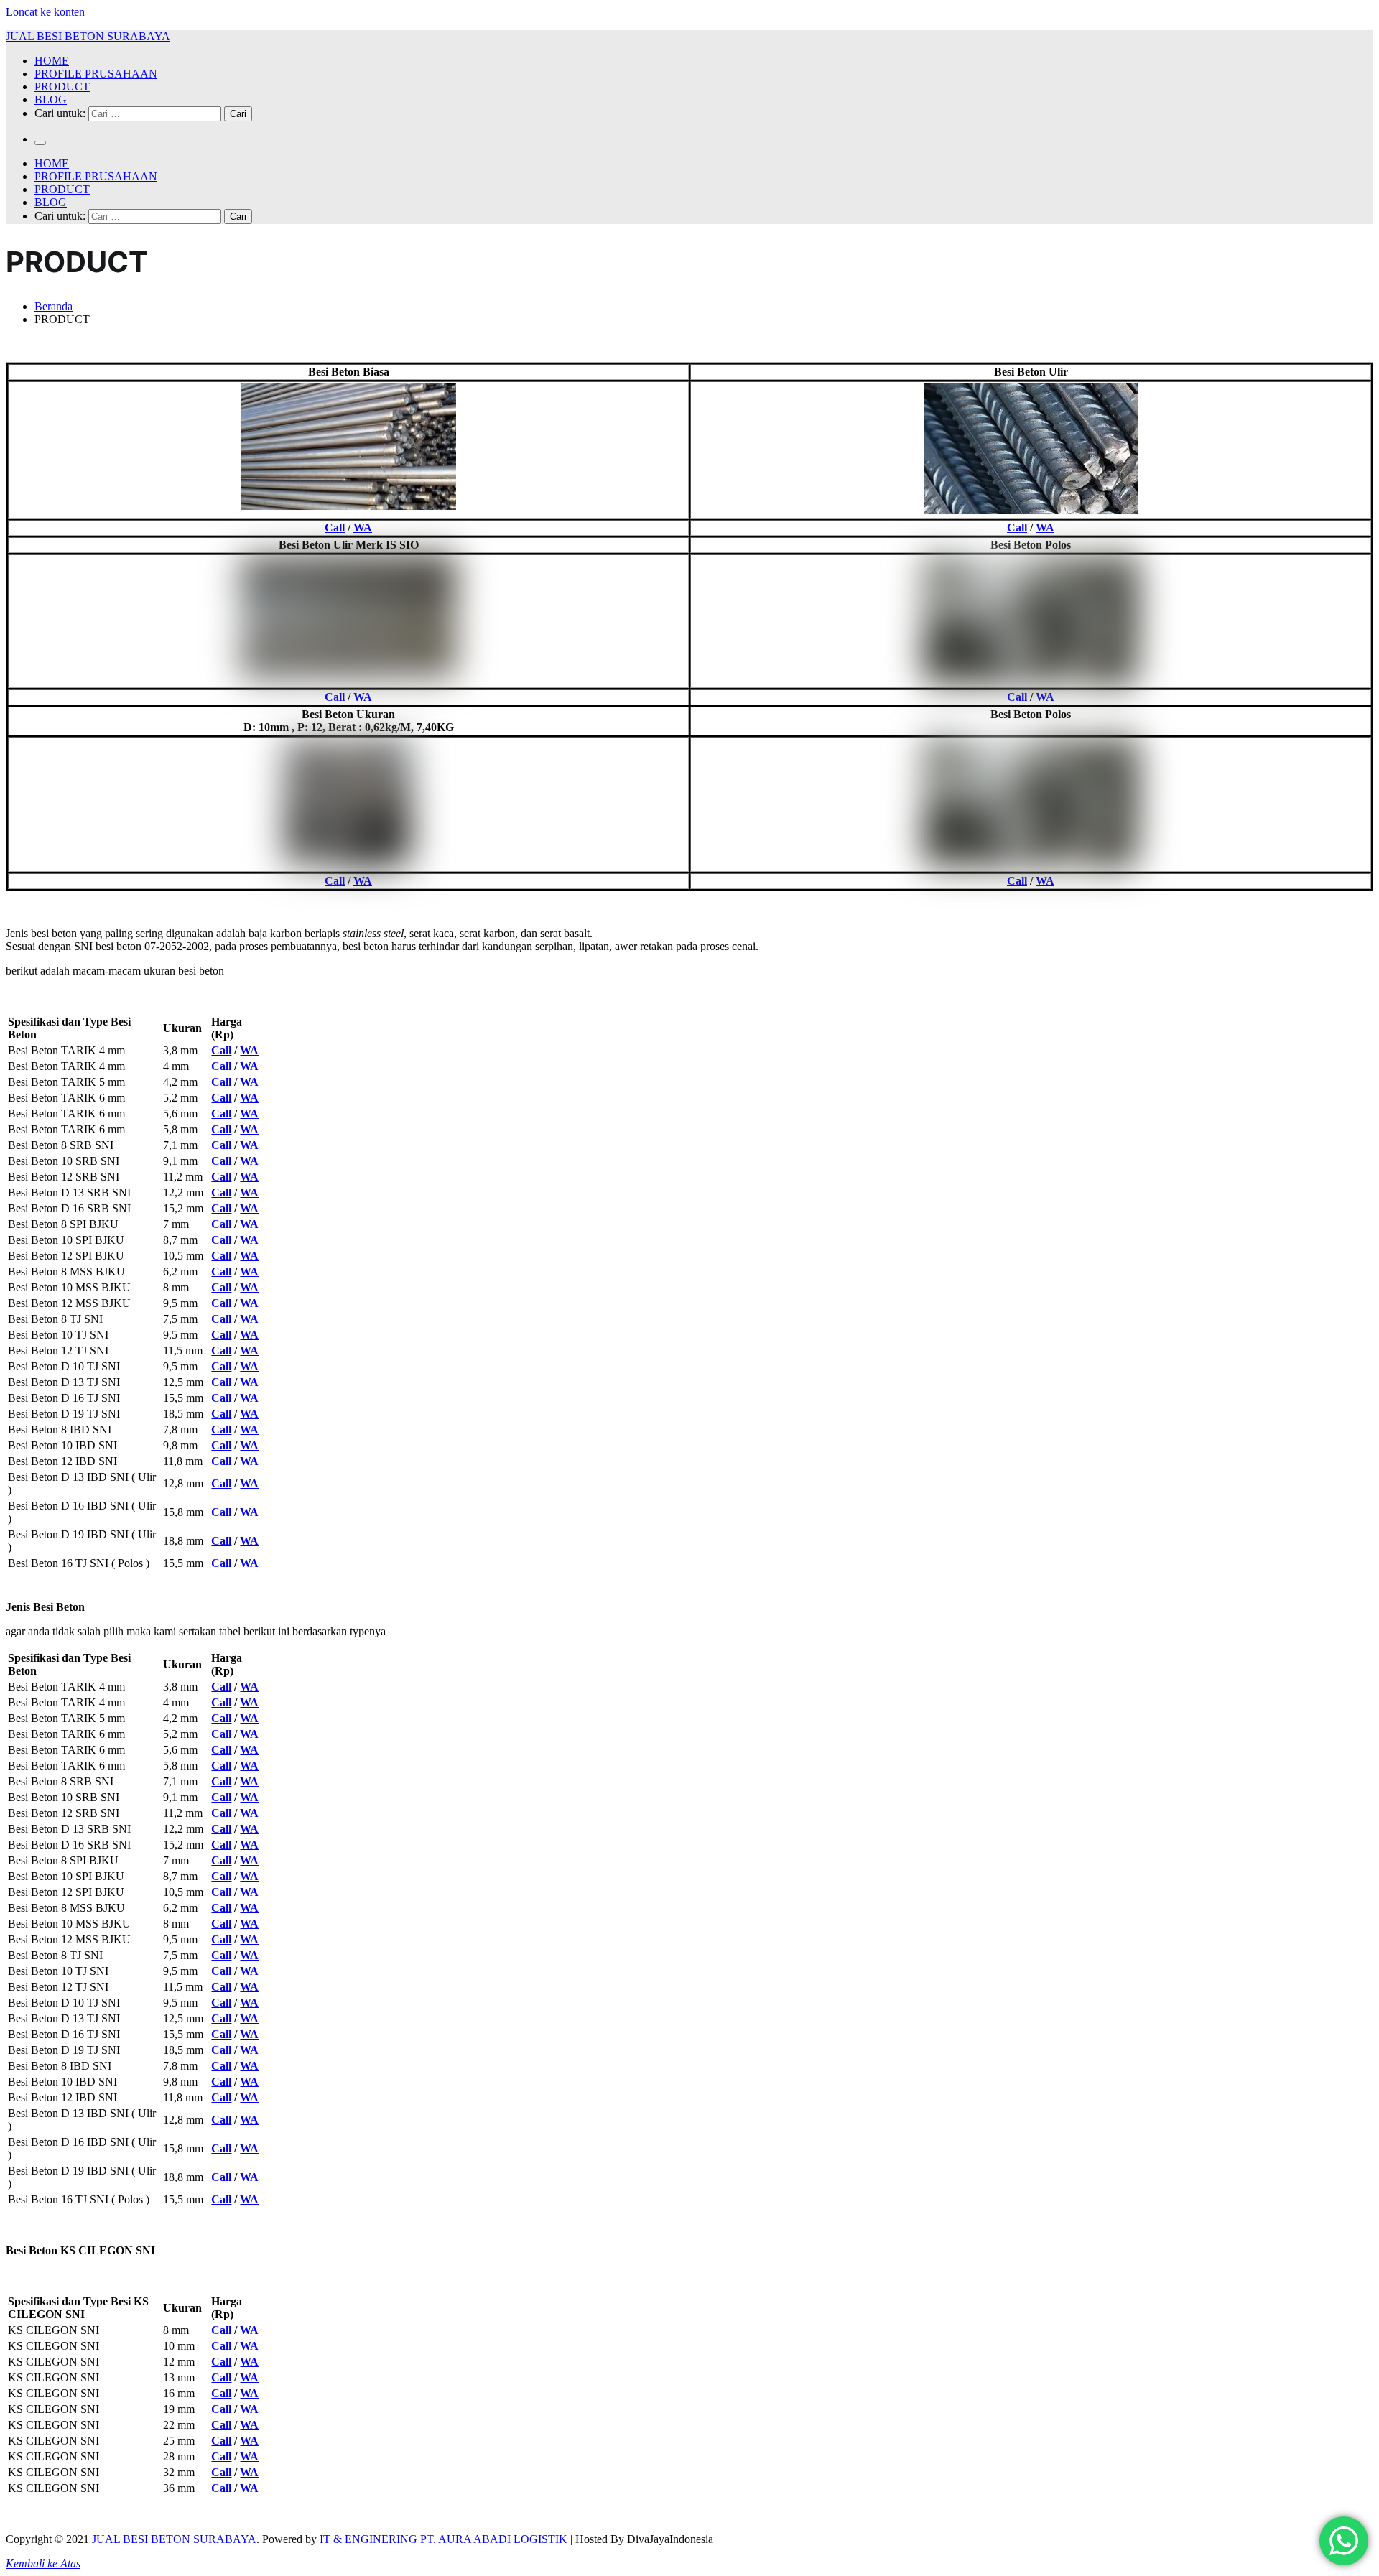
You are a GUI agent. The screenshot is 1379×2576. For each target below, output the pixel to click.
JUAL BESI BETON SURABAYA (88, 36)
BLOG (51, 99)
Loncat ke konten (45, 12)
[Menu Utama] (40, 143)
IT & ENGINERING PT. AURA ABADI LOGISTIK (444, 2539)
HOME (52, 61)
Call (335, 527)
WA (363, 527)
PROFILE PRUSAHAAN (96, 74)
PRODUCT (62, 87)
